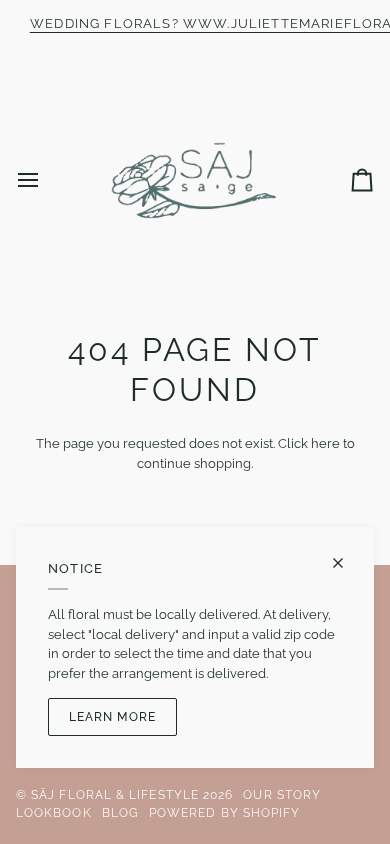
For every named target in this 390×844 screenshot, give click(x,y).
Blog (120, 813)
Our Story (282, 795)
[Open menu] (46, 180)
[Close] (346, 563)
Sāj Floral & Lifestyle (115, 795)
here (325, 443)
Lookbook (54, 813)
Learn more (112, 717)
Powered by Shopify (224, 813)
